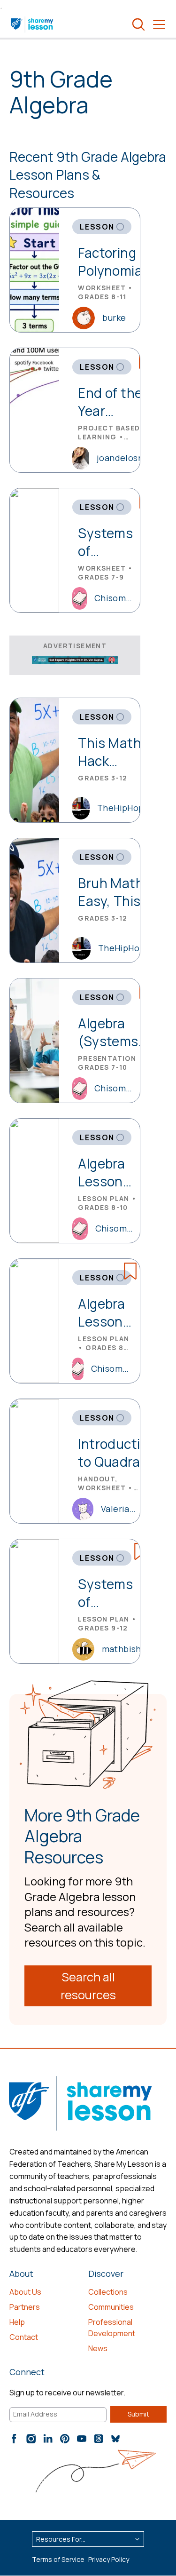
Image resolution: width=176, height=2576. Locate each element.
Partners (25, 2307)
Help (17, 2322)
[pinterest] (65, 2439)
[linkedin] (48, 2439)
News (98, 2348)
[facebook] (14, 2439)
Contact (24, 2337)
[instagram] (31, 2439)
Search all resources (88, 1986)
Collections (108, 2292)
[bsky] (115, 2439)
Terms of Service (58, 2559)
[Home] (33, 24)
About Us (25, 2292)
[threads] (99, 2439)
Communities (111, 2307)
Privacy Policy (109, 2559)
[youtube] (82, 2439)
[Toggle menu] (159, 24)
